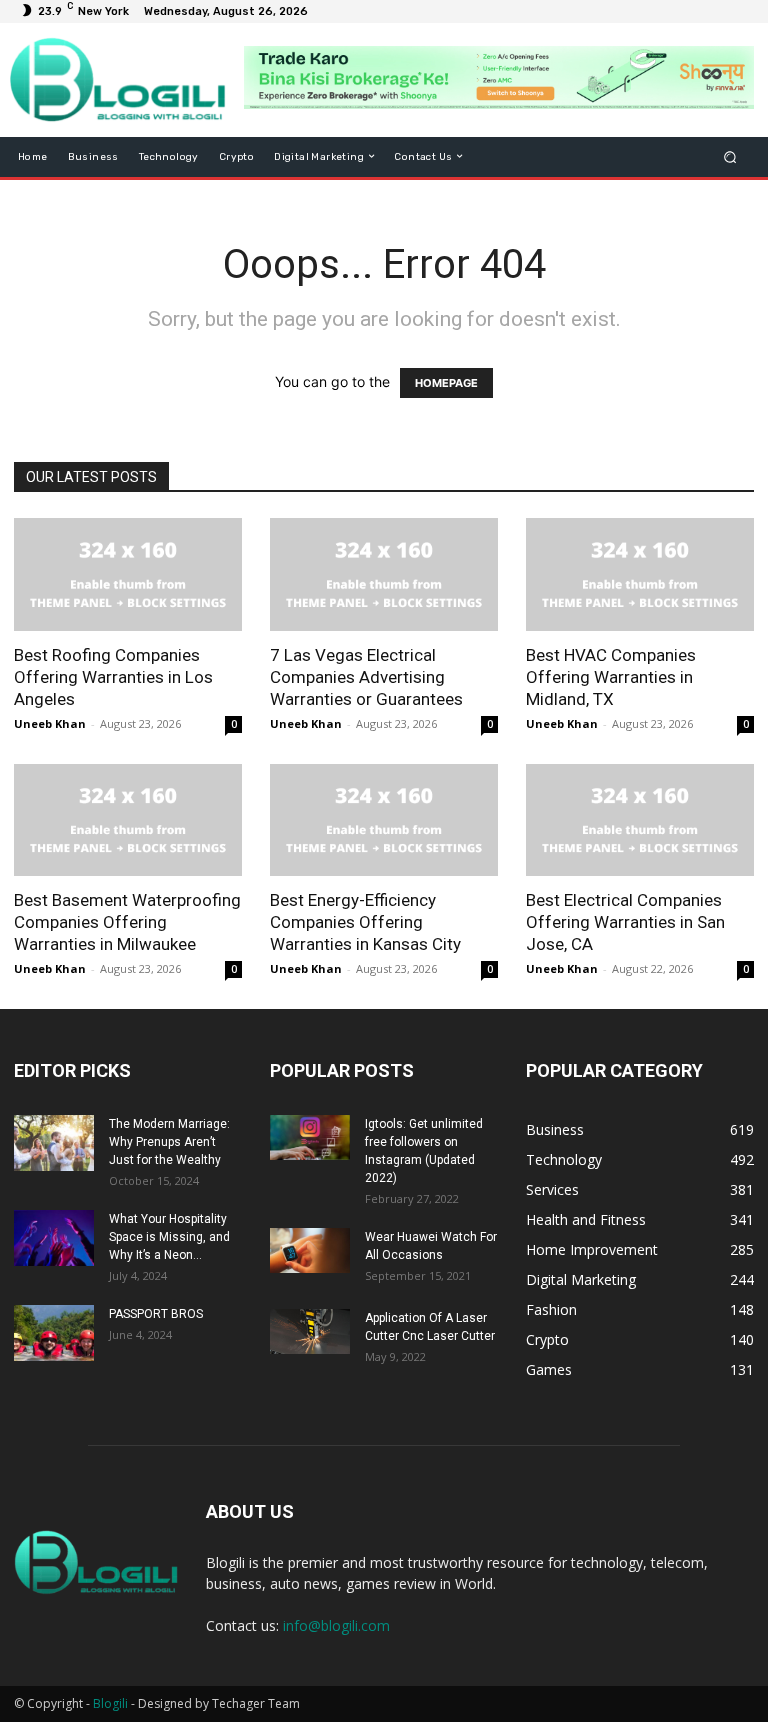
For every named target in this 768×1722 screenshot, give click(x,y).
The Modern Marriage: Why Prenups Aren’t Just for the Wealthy (169, 1142)
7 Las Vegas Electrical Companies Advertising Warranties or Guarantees (366, 677)
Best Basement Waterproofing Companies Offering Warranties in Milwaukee (127, 922)
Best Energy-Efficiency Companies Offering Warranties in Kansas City (365, 922)
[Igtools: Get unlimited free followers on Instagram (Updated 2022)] (310, 1137)
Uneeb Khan (50, 723)
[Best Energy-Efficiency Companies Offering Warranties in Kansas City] (384, 820)
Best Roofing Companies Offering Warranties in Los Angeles (113, 677)
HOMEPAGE (446, 383)
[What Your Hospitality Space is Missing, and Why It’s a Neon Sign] (54, 1238)
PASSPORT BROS (156, 1314)
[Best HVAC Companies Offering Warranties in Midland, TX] (640, 574)
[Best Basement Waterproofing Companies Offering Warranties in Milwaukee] (128, 820)
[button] (730, 156)
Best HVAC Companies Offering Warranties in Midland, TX (611, 677)
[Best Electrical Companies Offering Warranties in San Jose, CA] (640, 820)
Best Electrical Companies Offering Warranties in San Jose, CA (625, 922)
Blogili (110, 1703)
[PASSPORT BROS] (54, 1333)
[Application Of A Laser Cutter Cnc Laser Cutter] (310, 1331)
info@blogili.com (336, 1625)
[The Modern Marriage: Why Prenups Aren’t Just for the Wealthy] (54, 1143)
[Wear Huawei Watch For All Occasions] (310, 1250)
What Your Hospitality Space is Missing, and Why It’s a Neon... (169, 1237)
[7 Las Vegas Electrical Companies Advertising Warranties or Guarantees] (384, 574)
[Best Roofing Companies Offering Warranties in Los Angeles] (128, 574)
